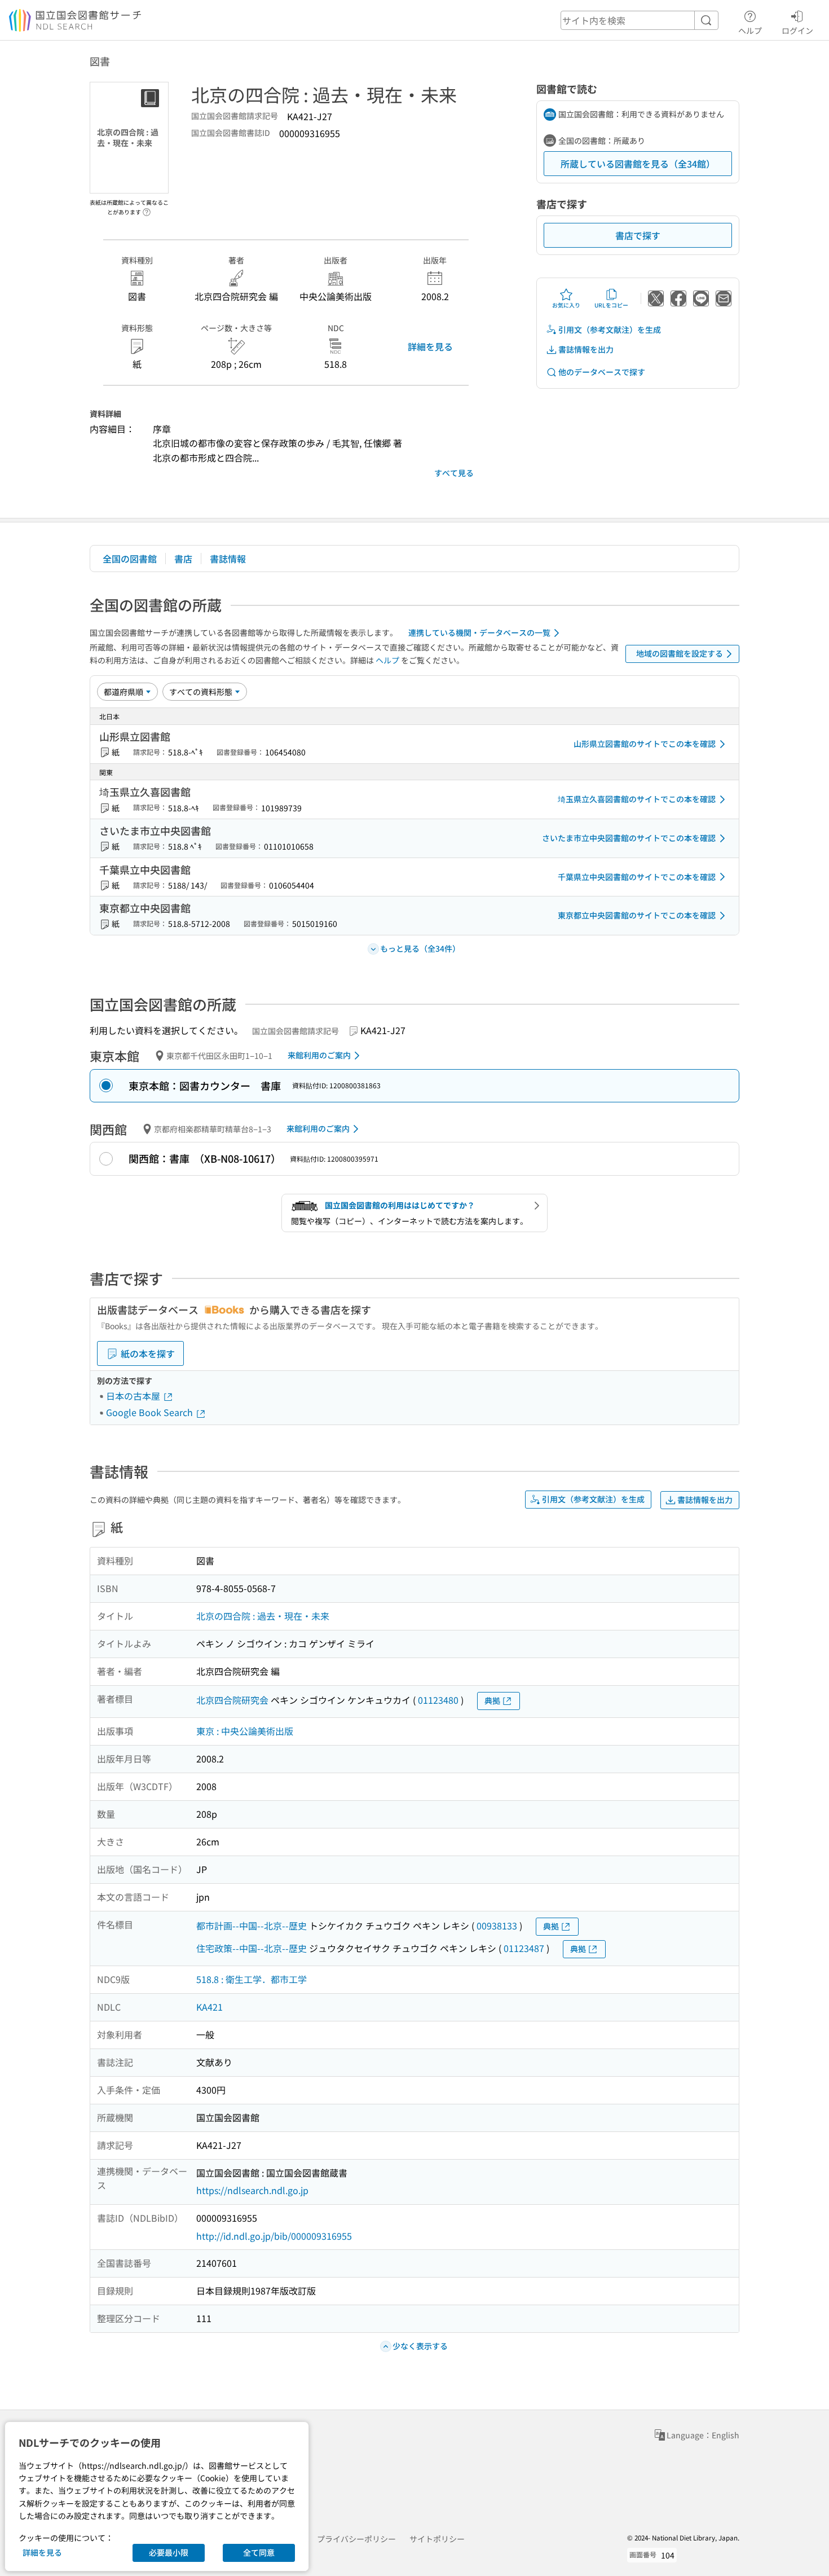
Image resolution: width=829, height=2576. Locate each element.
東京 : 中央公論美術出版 (245, 1731)
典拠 (492, 1700)
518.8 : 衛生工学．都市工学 (252, 1979)
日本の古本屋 (134, 1396)
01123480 (438, 1700)
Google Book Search (151, 1412)
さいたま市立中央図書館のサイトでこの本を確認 (629, 838)
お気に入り (566, 305)
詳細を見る (430, 346)
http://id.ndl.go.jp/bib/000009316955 (274, 2236)
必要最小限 (169, 2552)
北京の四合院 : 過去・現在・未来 (263, 1616)
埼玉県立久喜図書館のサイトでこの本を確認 (637, 799)
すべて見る (454, 473)
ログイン (797, 30)
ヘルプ (750, 30)
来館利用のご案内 (319, 1055)
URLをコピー (611, 305)
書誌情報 (228, 559)
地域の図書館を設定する (680, 653)
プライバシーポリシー (356, 2539)
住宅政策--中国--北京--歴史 (252, 1948)
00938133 (497, 1926)
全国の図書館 (130, 559)
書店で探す (638, 235)
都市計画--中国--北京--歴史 (252, 1926)
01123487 (524, 1948)
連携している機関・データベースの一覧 (479, 632)
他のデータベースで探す (602, 372)
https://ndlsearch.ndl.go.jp (252, 2190)
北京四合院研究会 (232, 1700)
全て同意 (259, 2552)
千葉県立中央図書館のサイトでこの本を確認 (637, 877)
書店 (183, 559)
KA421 (210, 2007)
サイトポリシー (437, 2539)
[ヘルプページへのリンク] (147, 209)
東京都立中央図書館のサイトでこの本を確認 (637, 915)
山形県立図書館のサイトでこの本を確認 (645, 744)
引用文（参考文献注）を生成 (610, 329)
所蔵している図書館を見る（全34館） (638, 164)
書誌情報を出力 (586, 349)
